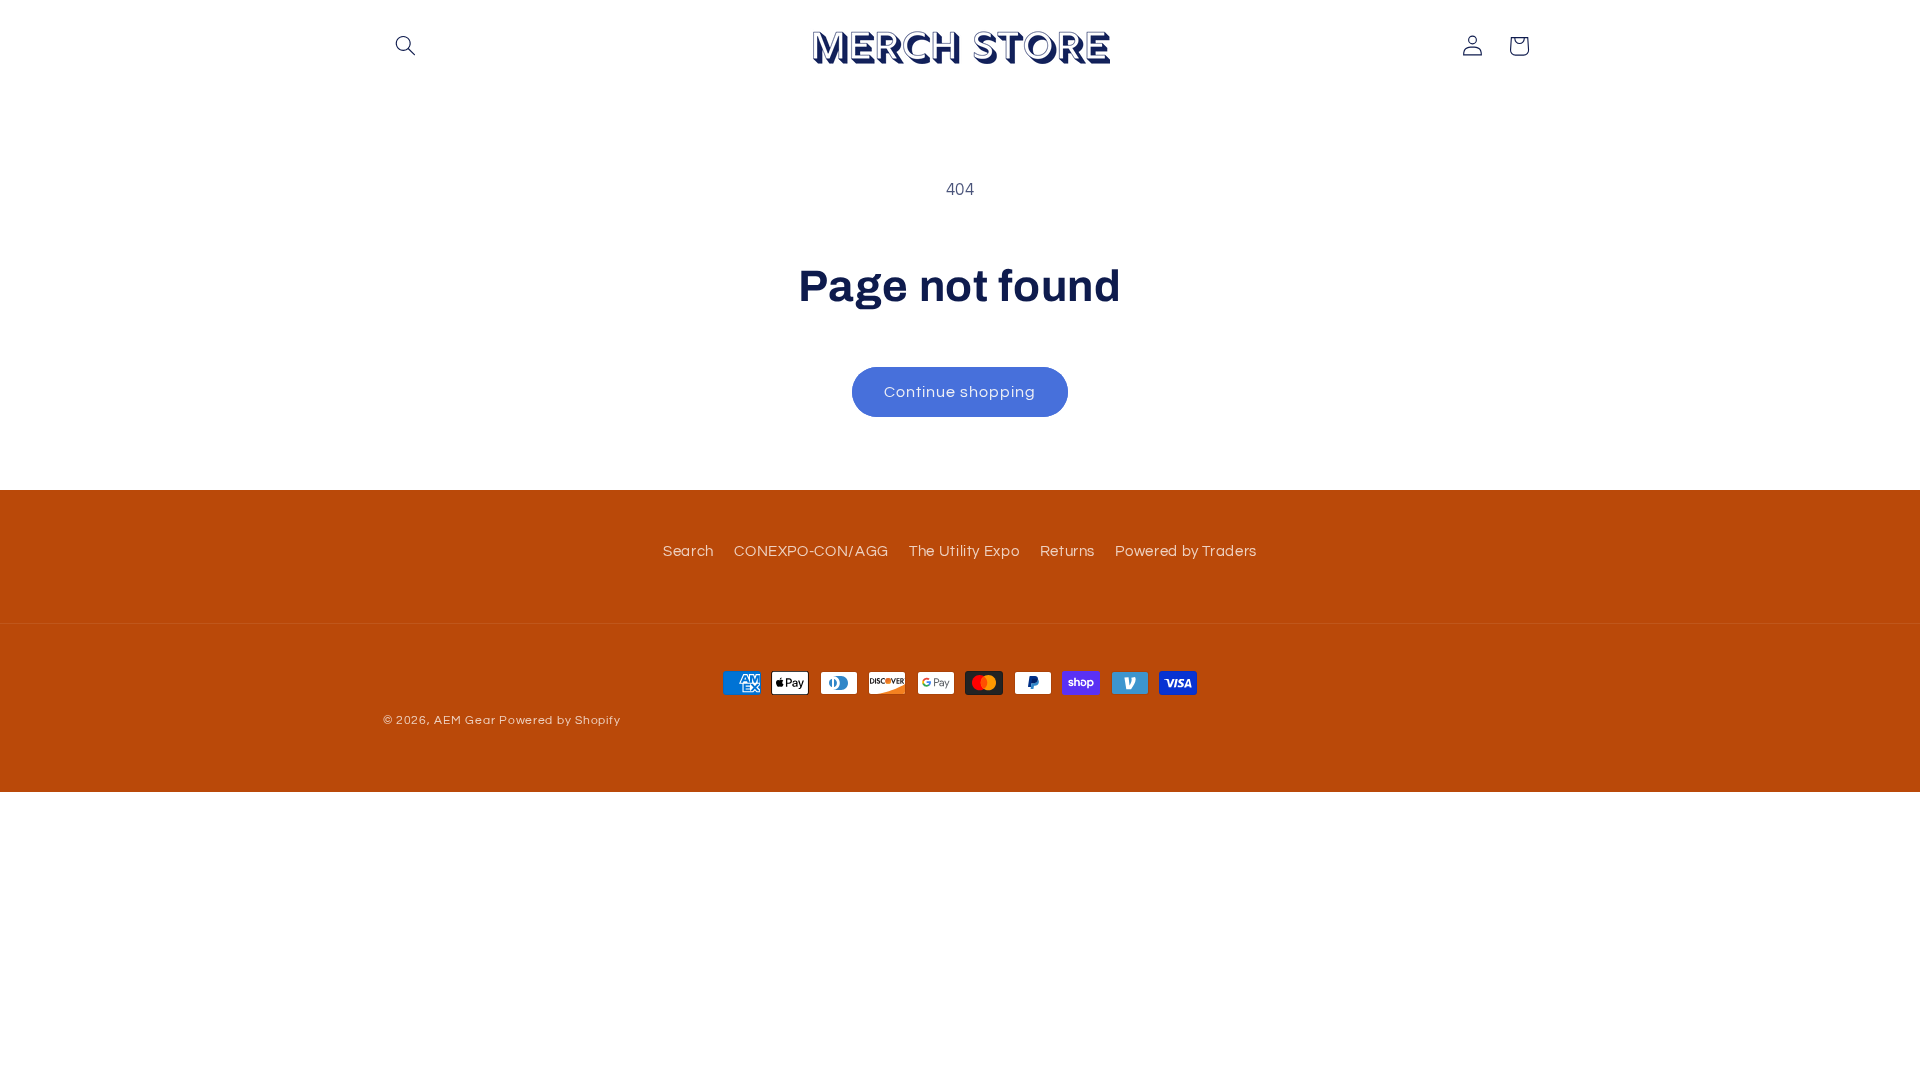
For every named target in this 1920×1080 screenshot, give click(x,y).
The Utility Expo (964, 551)
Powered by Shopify (559, 720)
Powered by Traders (1185, 551)
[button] (406, 46)
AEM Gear (464, 720)
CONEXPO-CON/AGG (811, 551)
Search (688, 551)
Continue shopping (960, 392)
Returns (1067, 551)
